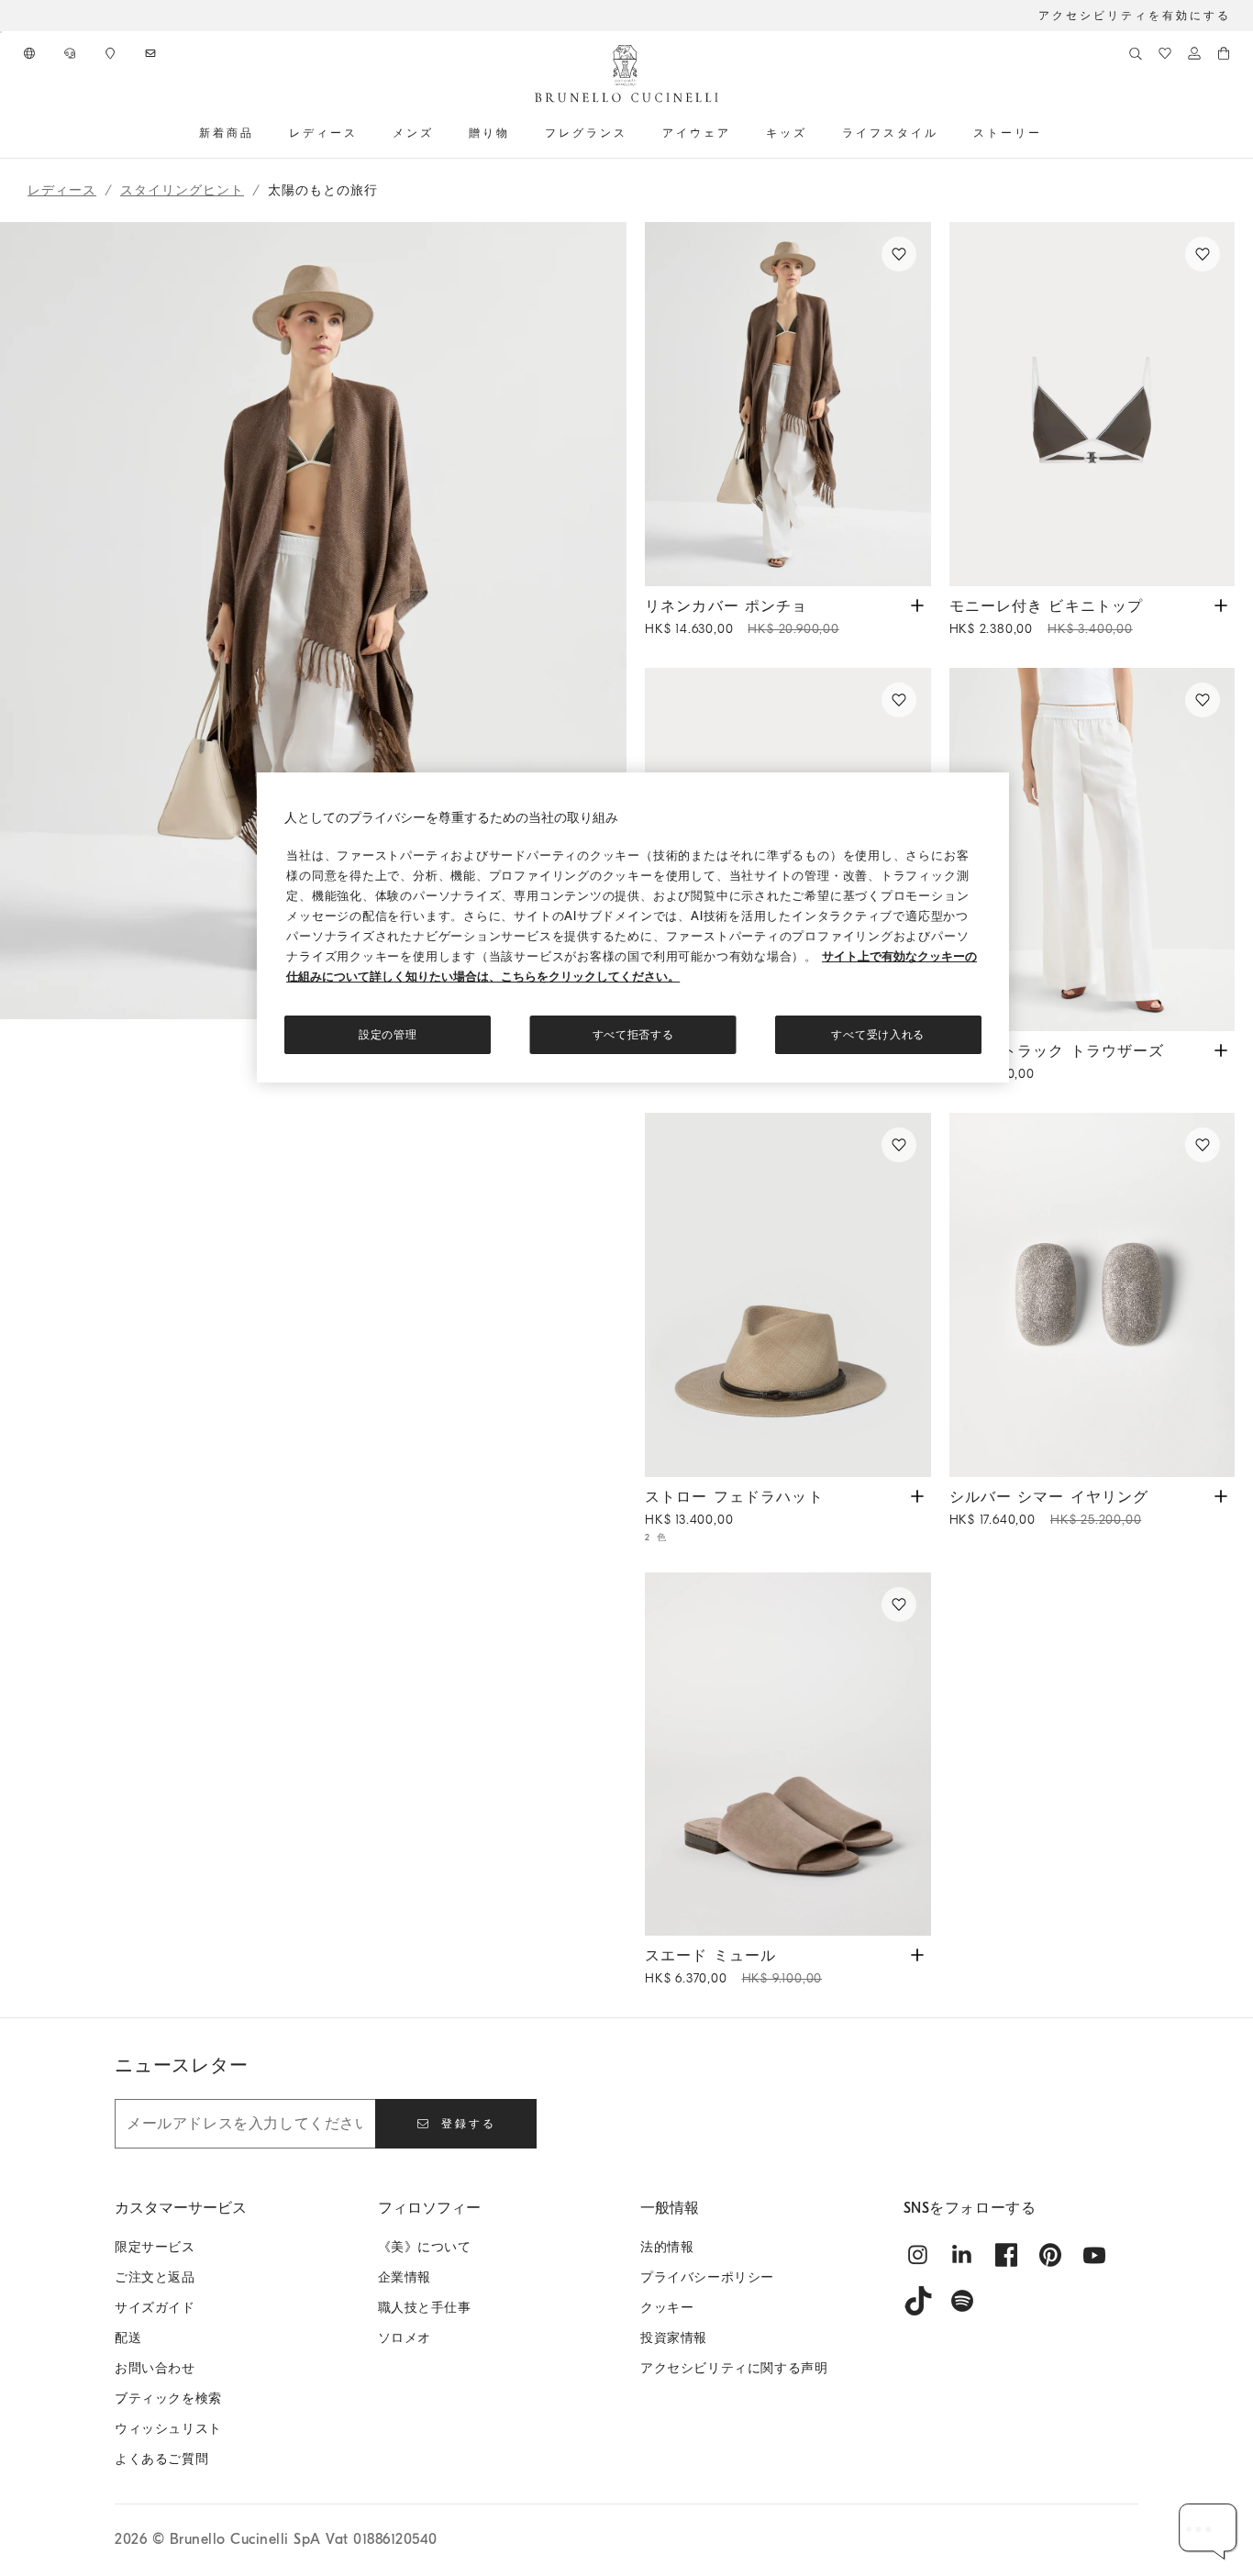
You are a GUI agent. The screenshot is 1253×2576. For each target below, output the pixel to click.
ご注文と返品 (155, 2277)
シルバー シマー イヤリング (1049, 1508)
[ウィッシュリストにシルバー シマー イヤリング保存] (1203, 1145)
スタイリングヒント (182, 190)
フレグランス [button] (586, 133)
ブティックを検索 (168, 2398)
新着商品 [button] (227, 133)
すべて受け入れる (878, 1035)
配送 (128, 2338)
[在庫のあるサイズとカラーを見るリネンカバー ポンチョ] (917, 604)
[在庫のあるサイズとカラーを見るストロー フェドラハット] (917, 1495)
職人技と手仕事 (425, 2308)
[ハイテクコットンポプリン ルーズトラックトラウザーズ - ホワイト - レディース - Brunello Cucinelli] (1092, 850)
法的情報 (667, 2247)
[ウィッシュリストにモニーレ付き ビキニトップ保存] (1203, 254)
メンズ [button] (413, 133)
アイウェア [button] (697, 133)
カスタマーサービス (181, 2208)
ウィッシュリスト (168, 2429)
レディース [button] (323, 133)
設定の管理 (388, 1035)
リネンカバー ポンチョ (742, 617)
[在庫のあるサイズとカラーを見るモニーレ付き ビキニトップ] (1221, 604)
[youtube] (1094, 2255)
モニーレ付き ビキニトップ (1047, 617)
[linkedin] (962, 2255)
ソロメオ (405, 2338)
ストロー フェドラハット (734, 1508)
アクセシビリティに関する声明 (734, 2368)
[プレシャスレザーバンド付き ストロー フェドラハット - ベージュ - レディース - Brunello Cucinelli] (788, 1295)
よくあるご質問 (161, 2459)
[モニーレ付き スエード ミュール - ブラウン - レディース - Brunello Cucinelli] (788, 1754)
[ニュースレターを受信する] (152, 53)
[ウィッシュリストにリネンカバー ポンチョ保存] (899, 254)
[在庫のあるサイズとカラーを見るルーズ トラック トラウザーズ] (1221, 1049)
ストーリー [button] (1008, 133)
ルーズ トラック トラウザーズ (1057, 1062)
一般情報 (670, 2208)
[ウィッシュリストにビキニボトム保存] (899, 700)
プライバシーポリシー (707, 2277)
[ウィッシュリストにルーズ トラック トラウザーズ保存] (1203, 700)
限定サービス (155, 2247)
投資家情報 (674, 2338)
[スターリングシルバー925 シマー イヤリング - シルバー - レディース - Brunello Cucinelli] (1092, 1295)
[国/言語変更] (31, 53)
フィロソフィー (429, 2208)
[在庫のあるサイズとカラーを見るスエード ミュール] (917, 1954)
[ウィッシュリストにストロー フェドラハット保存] (899, 1145)
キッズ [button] (787, 133)
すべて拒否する (633, 1035)
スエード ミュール (733, 1967)
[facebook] (1006, 2255)
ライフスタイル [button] (890, 133)
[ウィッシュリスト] (1165, 53)
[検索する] (1136, 53)
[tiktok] (918, 2301)
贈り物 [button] (489, 133)
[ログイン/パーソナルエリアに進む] (1194, 53)
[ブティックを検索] (112, 53)
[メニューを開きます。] (261, 133)
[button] (313, 1120)
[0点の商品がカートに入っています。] (1224, 53)
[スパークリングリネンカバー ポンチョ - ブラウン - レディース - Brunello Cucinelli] (788, 404)
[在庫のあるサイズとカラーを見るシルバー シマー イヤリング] (1221, 1495)
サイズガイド (155, 2308)
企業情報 (405, 2277)
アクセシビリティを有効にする (1135, 16)
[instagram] (918, 2255)
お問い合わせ (155, 2368)
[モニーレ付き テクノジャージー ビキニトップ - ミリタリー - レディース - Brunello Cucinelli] (1092, 404)
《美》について (425, 2247)
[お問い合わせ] (72, 53)
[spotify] (962, 2301)
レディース (62, 190)
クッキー (667, 2308)
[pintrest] (1050, 2255)
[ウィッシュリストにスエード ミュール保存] (899, 1604)
